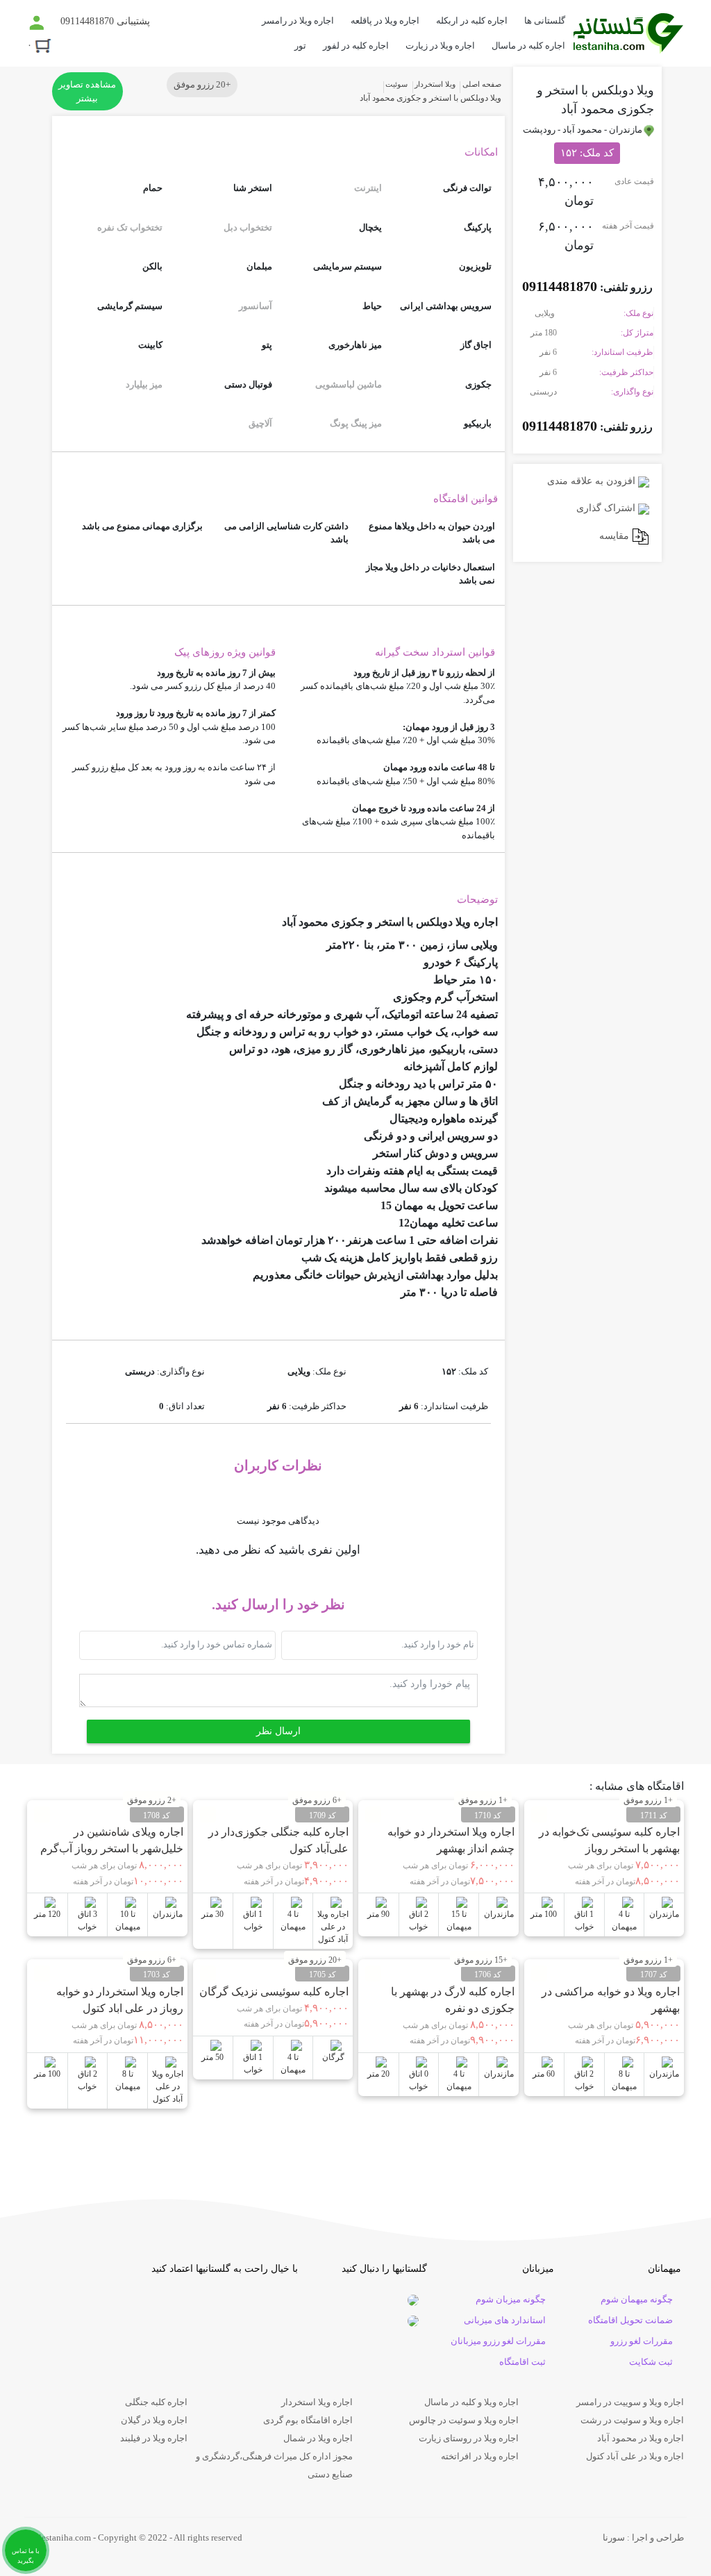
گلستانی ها (545, 20)
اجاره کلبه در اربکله (472, 20)
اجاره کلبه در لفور (356, 45)
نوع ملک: (638, 313)
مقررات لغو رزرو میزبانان (498, 2341)
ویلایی (546, 313)
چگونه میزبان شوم (511, 2299)
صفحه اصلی (482, 84)
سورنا (614, 2537)
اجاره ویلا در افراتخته (480, 2456)
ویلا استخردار (435, 84)
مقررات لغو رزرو (642, 2341)
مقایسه (616, 536)
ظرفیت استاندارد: (622, 352)
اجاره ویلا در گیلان (154, 2420)
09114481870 (560, 286)
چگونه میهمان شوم (637, 2299)
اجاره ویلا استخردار (317, 2402)
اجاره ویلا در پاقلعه (385, 20)
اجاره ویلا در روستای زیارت (469, 2438)
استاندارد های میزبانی (505, 2320)
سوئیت (396, 84)
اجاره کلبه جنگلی (156, 2402)
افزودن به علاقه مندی (593, 481)
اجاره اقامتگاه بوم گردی (308, 2420)
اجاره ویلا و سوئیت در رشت (632, 2420)
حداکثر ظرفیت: (626, 372)
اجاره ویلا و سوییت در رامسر (630, 2402)
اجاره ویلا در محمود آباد (641, 2438)
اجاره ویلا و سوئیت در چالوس (464, 2420)
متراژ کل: (637, 333)
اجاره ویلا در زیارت (440, 45)
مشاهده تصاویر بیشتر (87, 91)
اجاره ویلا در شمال (318, 2438)
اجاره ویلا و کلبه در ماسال (471, 2402)
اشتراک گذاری (607, 508)
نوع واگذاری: (632, 392)
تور (300, 45)
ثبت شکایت (651, 2362)
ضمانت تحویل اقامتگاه (630, 2320)
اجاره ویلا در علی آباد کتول (635, 2456)
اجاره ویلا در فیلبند (154, 2438)
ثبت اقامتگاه (522, 2362)
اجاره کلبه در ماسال (528, 45)
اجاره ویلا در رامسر (298, 20)
